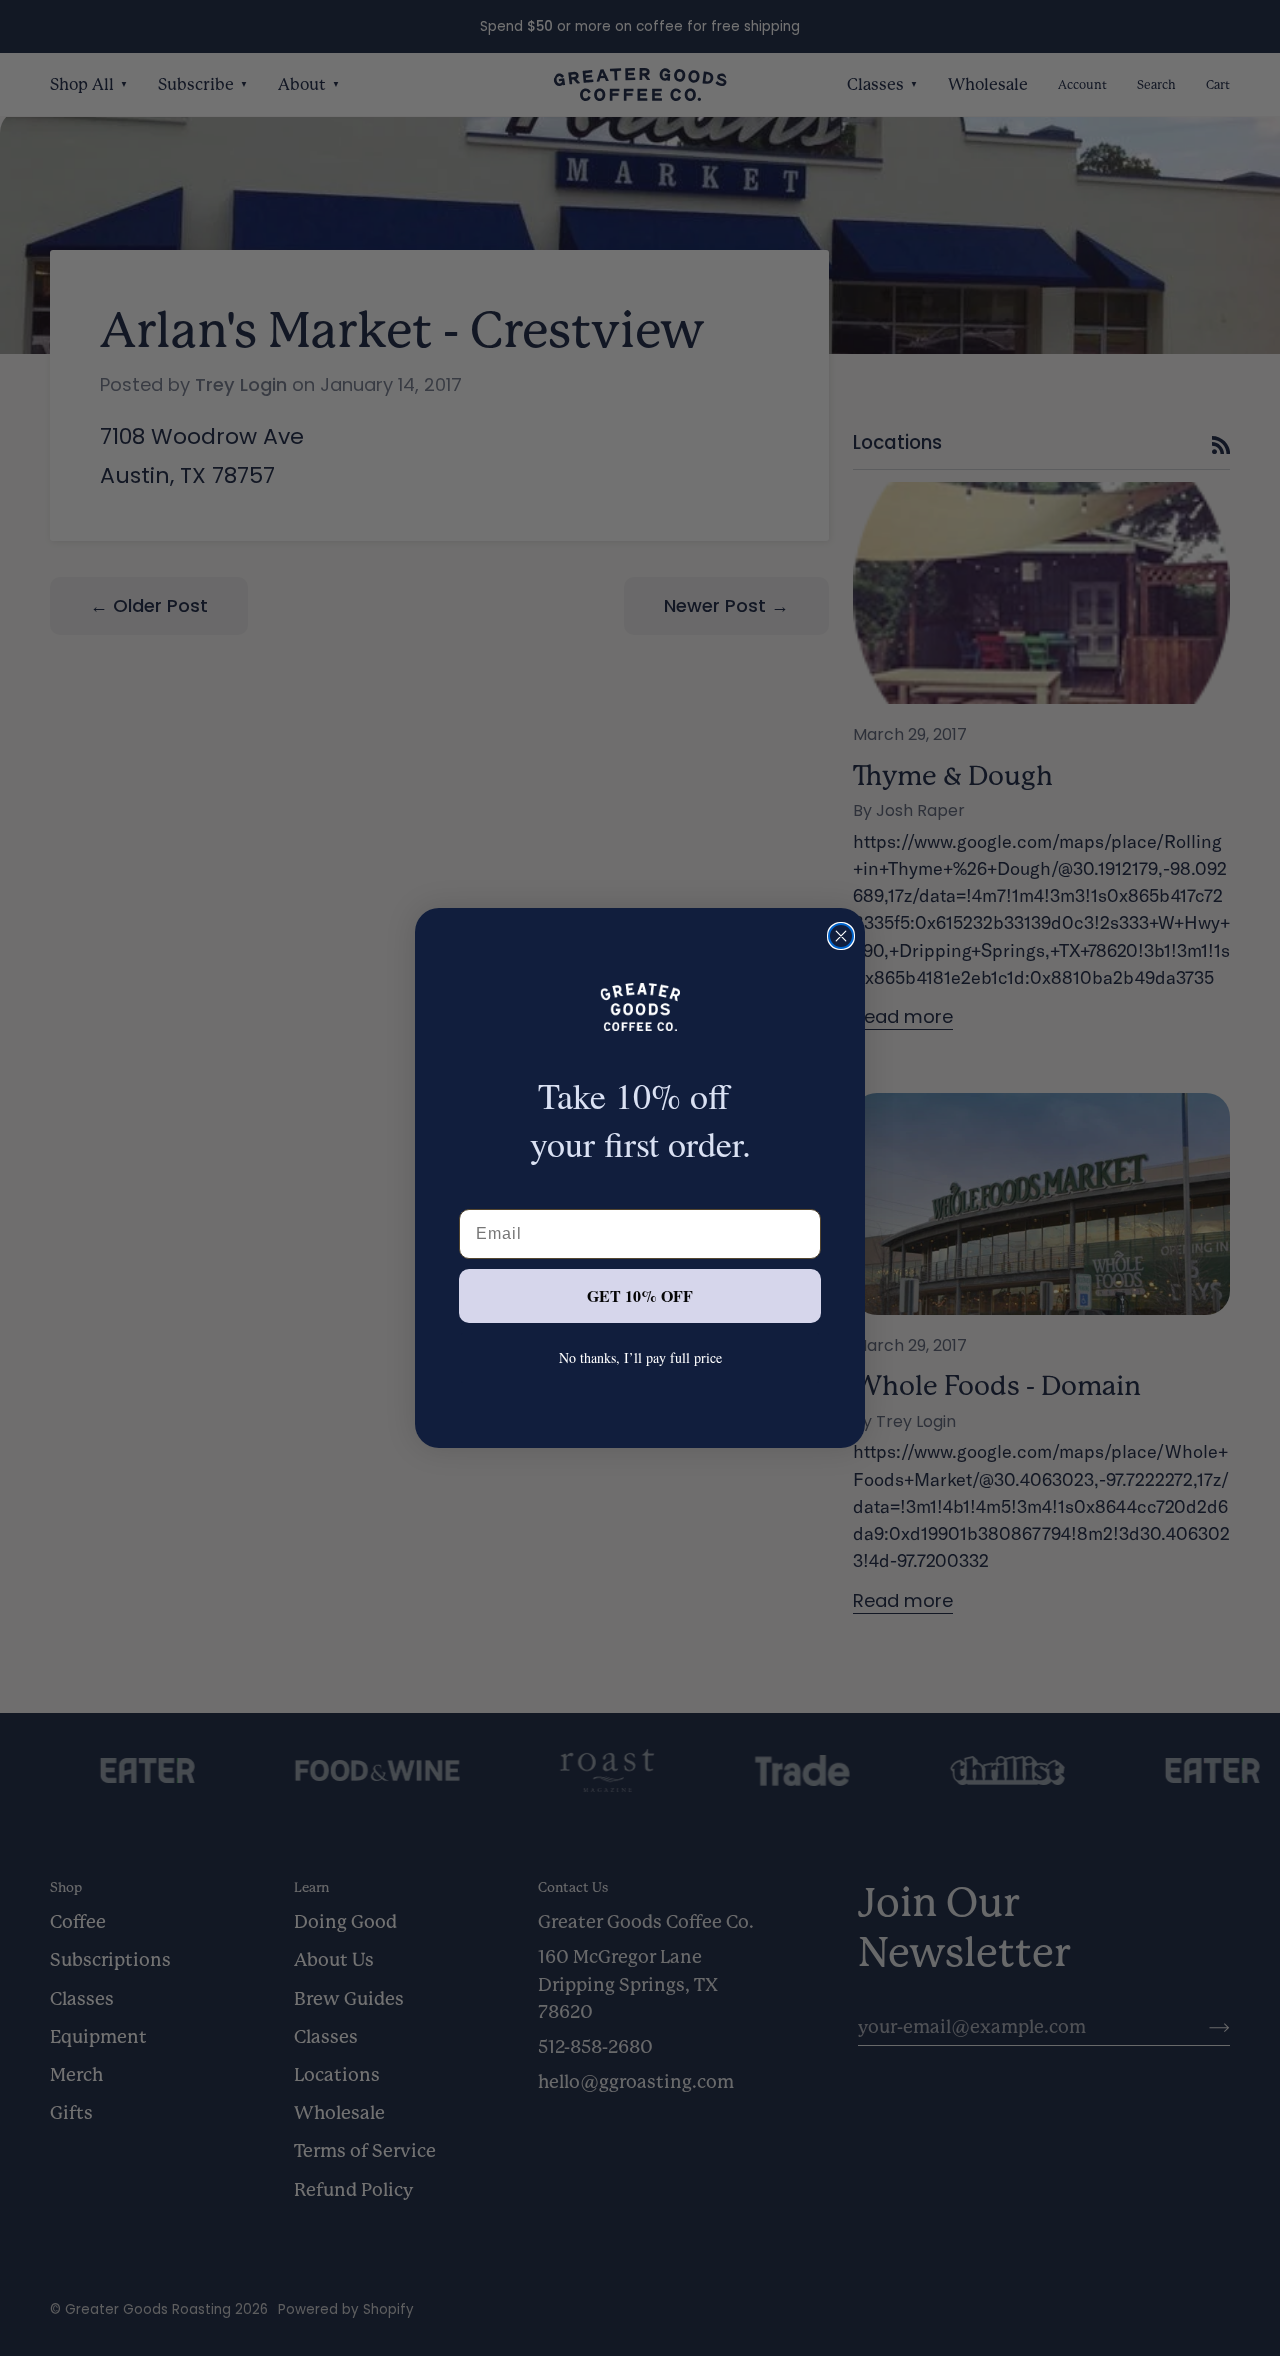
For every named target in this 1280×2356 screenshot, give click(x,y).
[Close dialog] (841, 936)
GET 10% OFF (640, 1295)
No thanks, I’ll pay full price (640, 1357)
